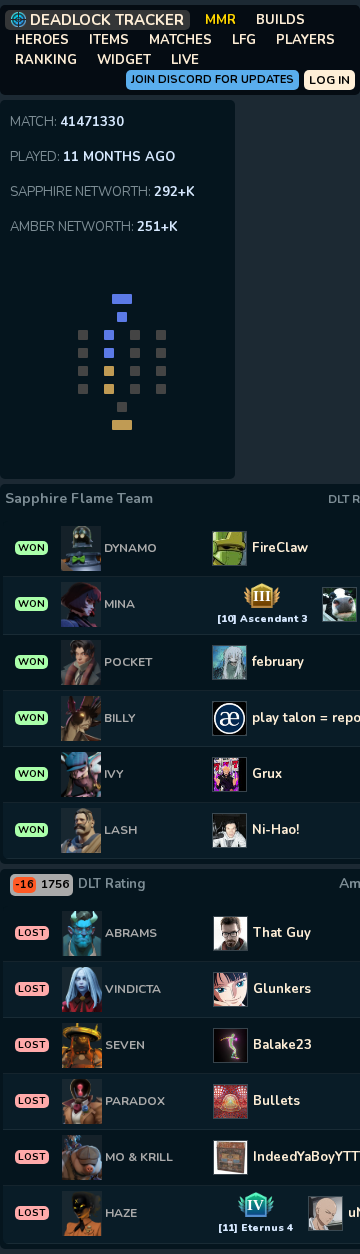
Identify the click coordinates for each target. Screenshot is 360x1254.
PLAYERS (305, 40)
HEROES (42, 40)
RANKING (46, 60)
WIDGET (124, 60)
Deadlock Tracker (107, 20)
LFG (244, 40)
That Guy (282, 933)
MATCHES (180, 40)
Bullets (276, 1101)
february (278, 662)
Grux (267, 774)
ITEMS (109, 40)
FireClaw (280, 548)
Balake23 (282, 1045)
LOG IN (329, 80)
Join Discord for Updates (212, 79)
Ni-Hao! (275, 830)
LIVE (185, 60)
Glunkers (282, 989)
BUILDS (280, 20)
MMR (220, 20)
